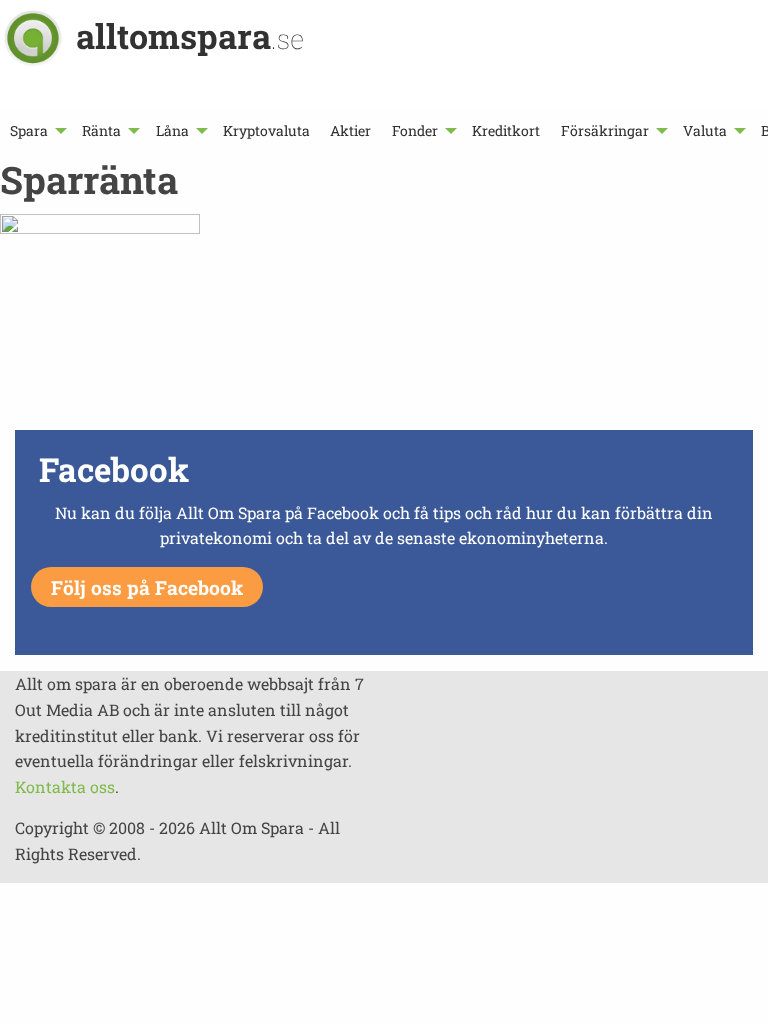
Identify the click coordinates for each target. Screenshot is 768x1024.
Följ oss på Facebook (147, 587)
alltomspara (190, 35)
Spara (29, 130)
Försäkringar (605, 130)
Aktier (350, 130)
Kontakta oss (65, 786)
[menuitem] (36, 130)
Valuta (705, 130)
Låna (172, 130)
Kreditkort (506, 130)
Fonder (415, 130)
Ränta (101, 130)
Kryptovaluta (266, 130)
